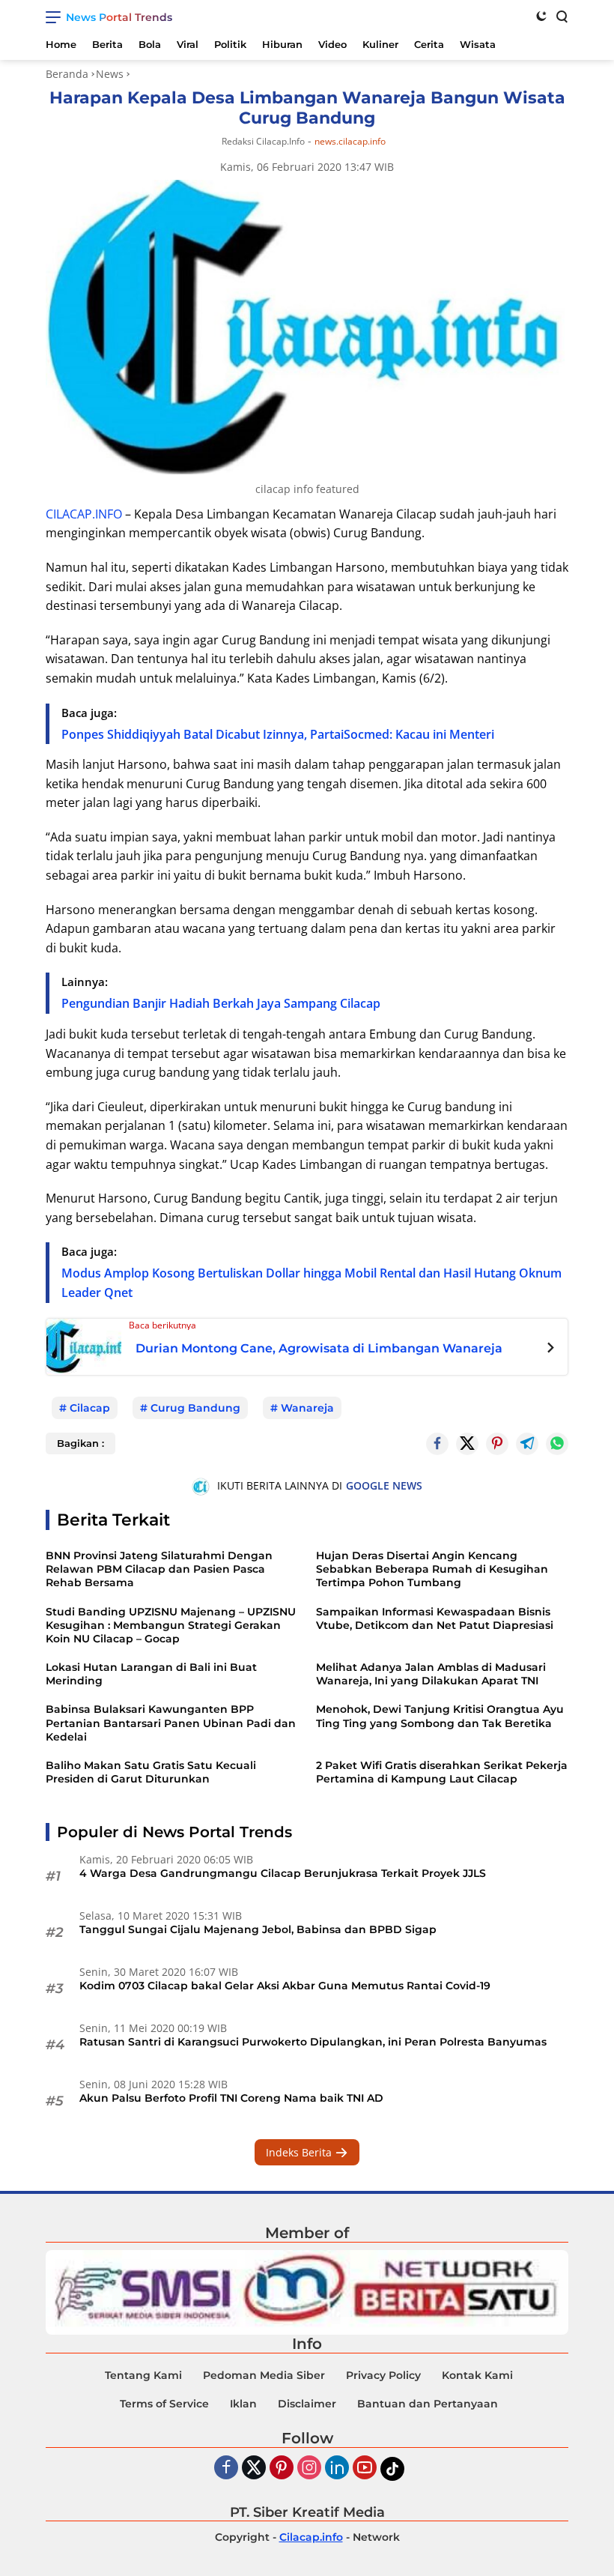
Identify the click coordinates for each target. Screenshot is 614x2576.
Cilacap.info (311, 2537)
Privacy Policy (383, 2375)
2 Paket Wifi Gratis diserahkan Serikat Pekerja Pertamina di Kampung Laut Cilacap (442, 1772)
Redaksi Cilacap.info (263, 141)
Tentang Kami (143, 2375)
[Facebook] (226, 2468)
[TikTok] (392, 2469)
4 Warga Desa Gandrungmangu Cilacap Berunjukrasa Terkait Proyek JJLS (283, 1873)
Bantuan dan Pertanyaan (428, 2404)
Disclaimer (307, 2404)
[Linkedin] (337, 2468)
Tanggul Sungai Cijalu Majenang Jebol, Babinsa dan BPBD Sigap (258, 1929)
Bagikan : (80, 1443)
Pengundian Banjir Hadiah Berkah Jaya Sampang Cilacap (221, 1003)
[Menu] (56, 17)
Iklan (243, 2404)
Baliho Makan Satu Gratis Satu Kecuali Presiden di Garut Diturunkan (151, 1772)
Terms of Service (164, 2404)
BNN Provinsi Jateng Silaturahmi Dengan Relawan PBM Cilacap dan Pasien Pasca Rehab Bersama (159, 1569)
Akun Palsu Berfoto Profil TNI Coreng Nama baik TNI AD (231, 2098)
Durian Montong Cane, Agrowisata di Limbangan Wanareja (319, 1348)
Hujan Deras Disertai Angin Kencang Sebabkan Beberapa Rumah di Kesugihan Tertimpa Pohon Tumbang (432, 1569)
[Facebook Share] (437, 1444)
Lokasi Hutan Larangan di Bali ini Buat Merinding (151, 1674)
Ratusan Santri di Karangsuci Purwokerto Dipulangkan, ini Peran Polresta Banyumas (313, 2042)
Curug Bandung (195, 1408)
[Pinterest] (282, 2468)
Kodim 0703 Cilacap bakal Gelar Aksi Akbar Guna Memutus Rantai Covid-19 (285, 1986)
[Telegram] (527, 1444)
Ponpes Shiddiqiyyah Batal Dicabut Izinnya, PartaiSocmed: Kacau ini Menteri (278, 734)
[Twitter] (467, 1444)
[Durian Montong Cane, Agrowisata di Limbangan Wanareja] (84, 1345)
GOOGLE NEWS (384, 1485)
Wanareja (307, 1408)
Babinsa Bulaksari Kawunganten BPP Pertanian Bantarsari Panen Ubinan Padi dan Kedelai (171, 1723)
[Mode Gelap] (541, 16)
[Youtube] (365, 2468)
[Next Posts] (551, 1349)
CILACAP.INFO (84, 514)
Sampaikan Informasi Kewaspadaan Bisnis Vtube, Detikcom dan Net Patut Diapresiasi (435, 1618)
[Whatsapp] (557, 1444)
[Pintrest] (497, 1444)
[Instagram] (309, 2468)
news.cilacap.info (350, 142)
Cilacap (90, 1408)
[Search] (561, 16)
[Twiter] (254, 2468)
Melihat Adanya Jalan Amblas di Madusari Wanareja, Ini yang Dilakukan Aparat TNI (431, 1674)
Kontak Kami (477, 2375)
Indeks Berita (300, 2152)
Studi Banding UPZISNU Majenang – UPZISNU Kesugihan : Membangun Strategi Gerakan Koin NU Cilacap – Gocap (171, 1625)
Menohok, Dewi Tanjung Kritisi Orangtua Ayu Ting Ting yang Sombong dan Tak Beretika (440, 1716)
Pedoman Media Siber (264, 2375)
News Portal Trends (119, 17)
